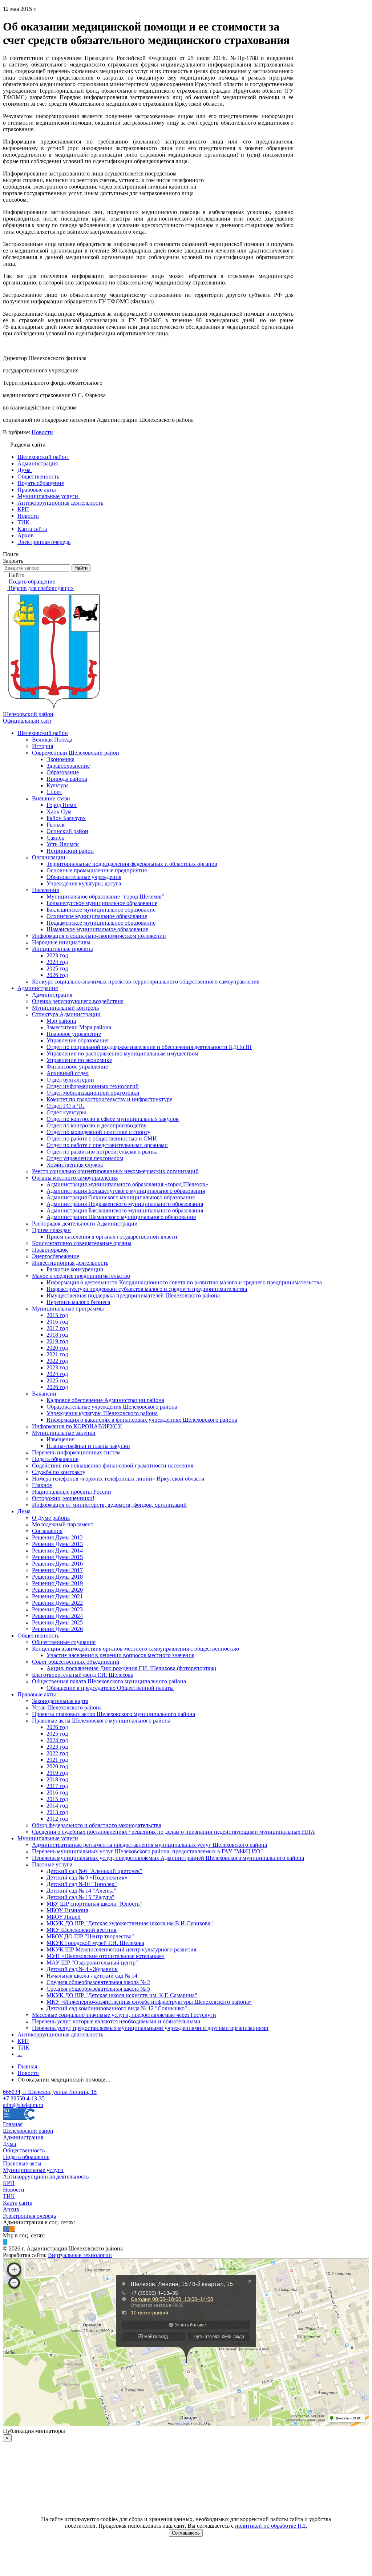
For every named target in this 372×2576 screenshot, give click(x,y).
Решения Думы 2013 (57, 1544)
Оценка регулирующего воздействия (78, 1001)
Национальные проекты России (72, 1492)
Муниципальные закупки (64, 1433)
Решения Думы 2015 (57, 1557)
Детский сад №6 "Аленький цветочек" (94, 1871)
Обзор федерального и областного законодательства (97, 1825)
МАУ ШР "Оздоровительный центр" (92, 1963)
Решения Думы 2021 (57, 1596)
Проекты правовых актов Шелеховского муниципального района (114, 1714)
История (43, 746)
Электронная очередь (29, 2216)
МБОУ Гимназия (67, 1910)
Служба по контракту (59, 1472)
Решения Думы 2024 (57, 1616)
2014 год (57, 1806)
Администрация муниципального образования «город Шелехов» (127, 1184)
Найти (81, 568)
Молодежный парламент (63, 1524)
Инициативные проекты (62, 949)
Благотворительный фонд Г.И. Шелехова (83, 1675)
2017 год (57, 1328)
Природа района (67, 779)
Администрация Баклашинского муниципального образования (125, 1210)
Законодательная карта (60, 1701)
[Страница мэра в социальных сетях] (5, 2242)
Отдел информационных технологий (93, 1086)
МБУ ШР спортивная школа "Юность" (94, 1904)
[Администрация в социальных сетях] (6, 2229)
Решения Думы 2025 (57, 1622)
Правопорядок (50, 1250)
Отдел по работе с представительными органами (107, 1145)
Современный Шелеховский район (76, 753)
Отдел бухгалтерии (70, 1080)
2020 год (57, 1348)
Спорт (54, 792)
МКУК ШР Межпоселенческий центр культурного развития (121, 1949)
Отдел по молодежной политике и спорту (98, 1132)
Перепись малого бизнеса (78, 1302)
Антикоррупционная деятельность (60, 2034)
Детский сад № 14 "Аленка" (81, 1891)
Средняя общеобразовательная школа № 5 (98, 1989)
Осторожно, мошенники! (63, 1498)
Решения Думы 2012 (57, 1537)
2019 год (57, 1341)
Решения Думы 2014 (57, 1551)
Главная (13, 2124)
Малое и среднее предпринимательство (81, 1276)
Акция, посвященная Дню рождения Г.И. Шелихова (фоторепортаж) (131, 1668)
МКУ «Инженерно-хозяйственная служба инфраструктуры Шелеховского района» (149, 2002)
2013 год (57, 1812)
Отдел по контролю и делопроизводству (96, 1125)
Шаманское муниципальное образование (97, 929)
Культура (58, 785)
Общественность (38, 1636)
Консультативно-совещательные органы (82, 1243)
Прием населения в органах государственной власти (112, 1237)
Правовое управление (74, 1034)
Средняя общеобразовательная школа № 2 (98, 1982)
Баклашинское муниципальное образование (101, 910)
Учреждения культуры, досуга (84, 883)
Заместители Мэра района (79, 1027)
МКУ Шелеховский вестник (82, 1930)
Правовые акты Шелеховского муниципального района (101, 1721)
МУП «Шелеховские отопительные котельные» (106, 1956)
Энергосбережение (56, 1256)
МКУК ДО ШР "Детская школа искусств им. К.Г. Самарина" (122, 1995)
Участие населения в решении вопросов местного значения (120, 1655)
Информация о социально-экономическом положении (99, 936)
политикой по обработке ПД (270, 2526)
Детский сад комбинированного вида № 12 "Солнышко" (117, 2008)
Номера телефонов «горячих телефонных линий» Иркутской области (118, 1479)
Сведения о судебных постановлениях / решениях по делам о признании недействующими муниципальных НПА (173, 1832)
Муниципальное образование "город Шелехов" (105, 897)
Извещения (60, 1439)
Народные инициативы (61, 942)
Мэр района (61, 1021)
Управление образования (78, 1040)
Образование (63, 772)
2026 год (57, 975)
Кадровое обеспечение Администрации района (105, 1400)
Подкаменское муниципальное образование (101, 923)
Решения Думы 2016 (57, 1564)
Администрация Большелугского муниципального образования (126, 1191)
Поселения (45, 890)
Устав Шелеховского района (67, 1707)
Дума (24, 1511)
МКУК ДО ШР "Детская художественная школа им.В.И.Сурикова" (130, 1923)
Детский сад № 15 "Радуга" (80, 1897)
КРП (23, 2041)
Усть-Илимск (63, 844)
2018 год (57, 1335)
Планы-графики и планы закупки (88, 1446)
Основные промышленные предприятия (97, 870)
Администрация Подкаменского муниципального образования (125, 1204)
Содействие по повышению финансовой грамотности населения (113, 1465)
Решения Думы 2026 (57, 1629)
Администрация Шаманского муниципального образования (121, 1217)
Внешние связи (51, 798)
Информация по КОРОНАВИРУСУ (77, 1426)
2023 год (57, 955)
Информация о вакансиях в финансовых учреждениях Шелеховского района (142, 1420)
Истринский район (70, 851)
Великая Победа (52, 740)
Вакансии (44, 1394)
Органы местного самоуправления (75, 1178)
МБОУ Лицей (64, 1917)
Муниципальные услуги (48, 1838)
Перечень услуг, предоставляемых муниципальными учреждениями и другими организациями (150, 2028)
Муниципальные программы (68, 1309)
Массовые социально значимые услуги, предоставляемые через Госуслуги (124, 2015)
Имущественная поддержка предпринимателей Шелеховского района (133, 1295)
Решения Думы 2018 (57, 1577)
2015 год (57, 1315)
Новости (42, 432)
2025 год (57, 968)
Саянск (55, 838)
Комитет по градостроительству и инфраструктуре (109, 1099)
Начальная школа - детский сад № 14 (92, 1976)
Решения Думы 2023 (57, 1609)
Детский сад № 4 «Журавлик (82, 1969)
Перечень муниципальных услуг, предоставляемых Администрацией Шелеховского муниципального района (168, 1858)
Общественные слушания (64, 1642)
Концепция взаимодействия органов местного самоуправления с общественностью (136, 1649)
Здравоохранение (68, 766)
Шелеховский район (43, 733)
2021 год (57, 1354)
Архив (11, 2209)
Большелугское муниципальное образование (102, 903)
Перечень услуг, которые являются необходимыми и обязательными (116, 2021)
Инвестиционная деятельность (70, 1263)
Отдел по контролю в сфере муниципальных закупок (113, 1119)
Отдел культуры (66, 1112)
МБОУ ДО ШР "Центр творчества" (90, 1936)
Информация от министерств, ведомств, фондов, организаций (109, 1505)
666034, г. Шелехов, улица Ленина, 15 (50, 2092)
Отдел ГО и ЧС (66, 1106)
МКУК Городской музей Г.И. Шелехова (95, 1943)
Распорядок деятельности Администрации (85, 1224)
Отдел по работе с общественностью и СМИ (102, 1138)
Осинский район (67, 831)
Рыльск (56, 825)
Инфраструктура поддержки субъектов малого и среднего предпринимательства (147, 1289)
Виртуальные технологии (80, 2255)
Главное (42, 1485)
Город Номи (62, 805)
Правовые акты (37, 1694)
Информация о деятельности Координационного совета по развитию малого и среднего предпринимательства (184, 1282)
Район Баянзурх (66, 818)
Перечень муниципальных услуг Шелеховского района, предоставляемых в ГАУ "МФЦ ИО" (147, 1851)
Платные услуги (52, 1864)
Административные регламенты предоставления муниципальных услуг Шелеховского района (149, 1845)
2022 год (57, 1361)
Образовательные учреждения (84, 877)
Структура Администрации (66, 1014)
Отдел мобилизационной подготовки (93, 1093)
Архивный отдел (68, 1073)
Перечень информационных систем (76, 1452)
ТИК (23, 2048)
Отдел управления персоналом (85, 1158)
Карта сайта (18, 2203)
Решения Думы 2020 (57, 1590)
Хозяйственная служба (75, 1165)
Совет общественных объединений (76, 1662)
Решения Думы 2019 (57, 1583)
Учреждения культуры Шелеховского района (102, 1413)
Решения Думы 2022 (57, 1603)
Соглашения (47, 1531)
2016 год (57, 1322)
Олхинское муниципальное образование (97, 916)
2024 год (57, 962)
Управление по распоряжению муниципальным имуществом (122, 1053)
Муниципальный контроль (65, 1008)
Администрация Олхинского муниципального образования (121, 1197)
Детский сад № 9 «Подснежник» (87, 1878)
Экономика (60, 759)
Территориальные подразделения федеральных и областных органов (132, 864)
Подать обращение (55, 1459)
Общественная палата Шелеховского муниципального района (109, 1681)
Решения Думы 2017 (57, 1570)
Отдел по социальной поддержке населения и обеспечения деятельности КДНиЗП (149, 1047)
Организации (49, 857)
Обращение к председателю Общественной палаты (110, 1688)
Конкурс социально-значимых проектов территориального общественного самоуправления (146, 982)
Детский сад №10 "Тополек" (82, 1884)
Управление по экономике (79, 1060)
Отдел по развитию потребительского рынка (102, 1152)
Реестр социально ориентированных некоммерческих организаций (115, 1171)
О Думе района (51, 1518)
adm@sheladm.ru (23, 2105)
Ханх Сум (59, 811)
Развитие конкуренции (75, 1269)
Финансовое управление (77, 1067)
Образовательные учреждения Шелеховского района (112, 1407)
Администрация (38, 988)
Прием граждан (51, 1230)
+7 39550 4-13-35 (24, 2098)
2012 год (57, 1819)
